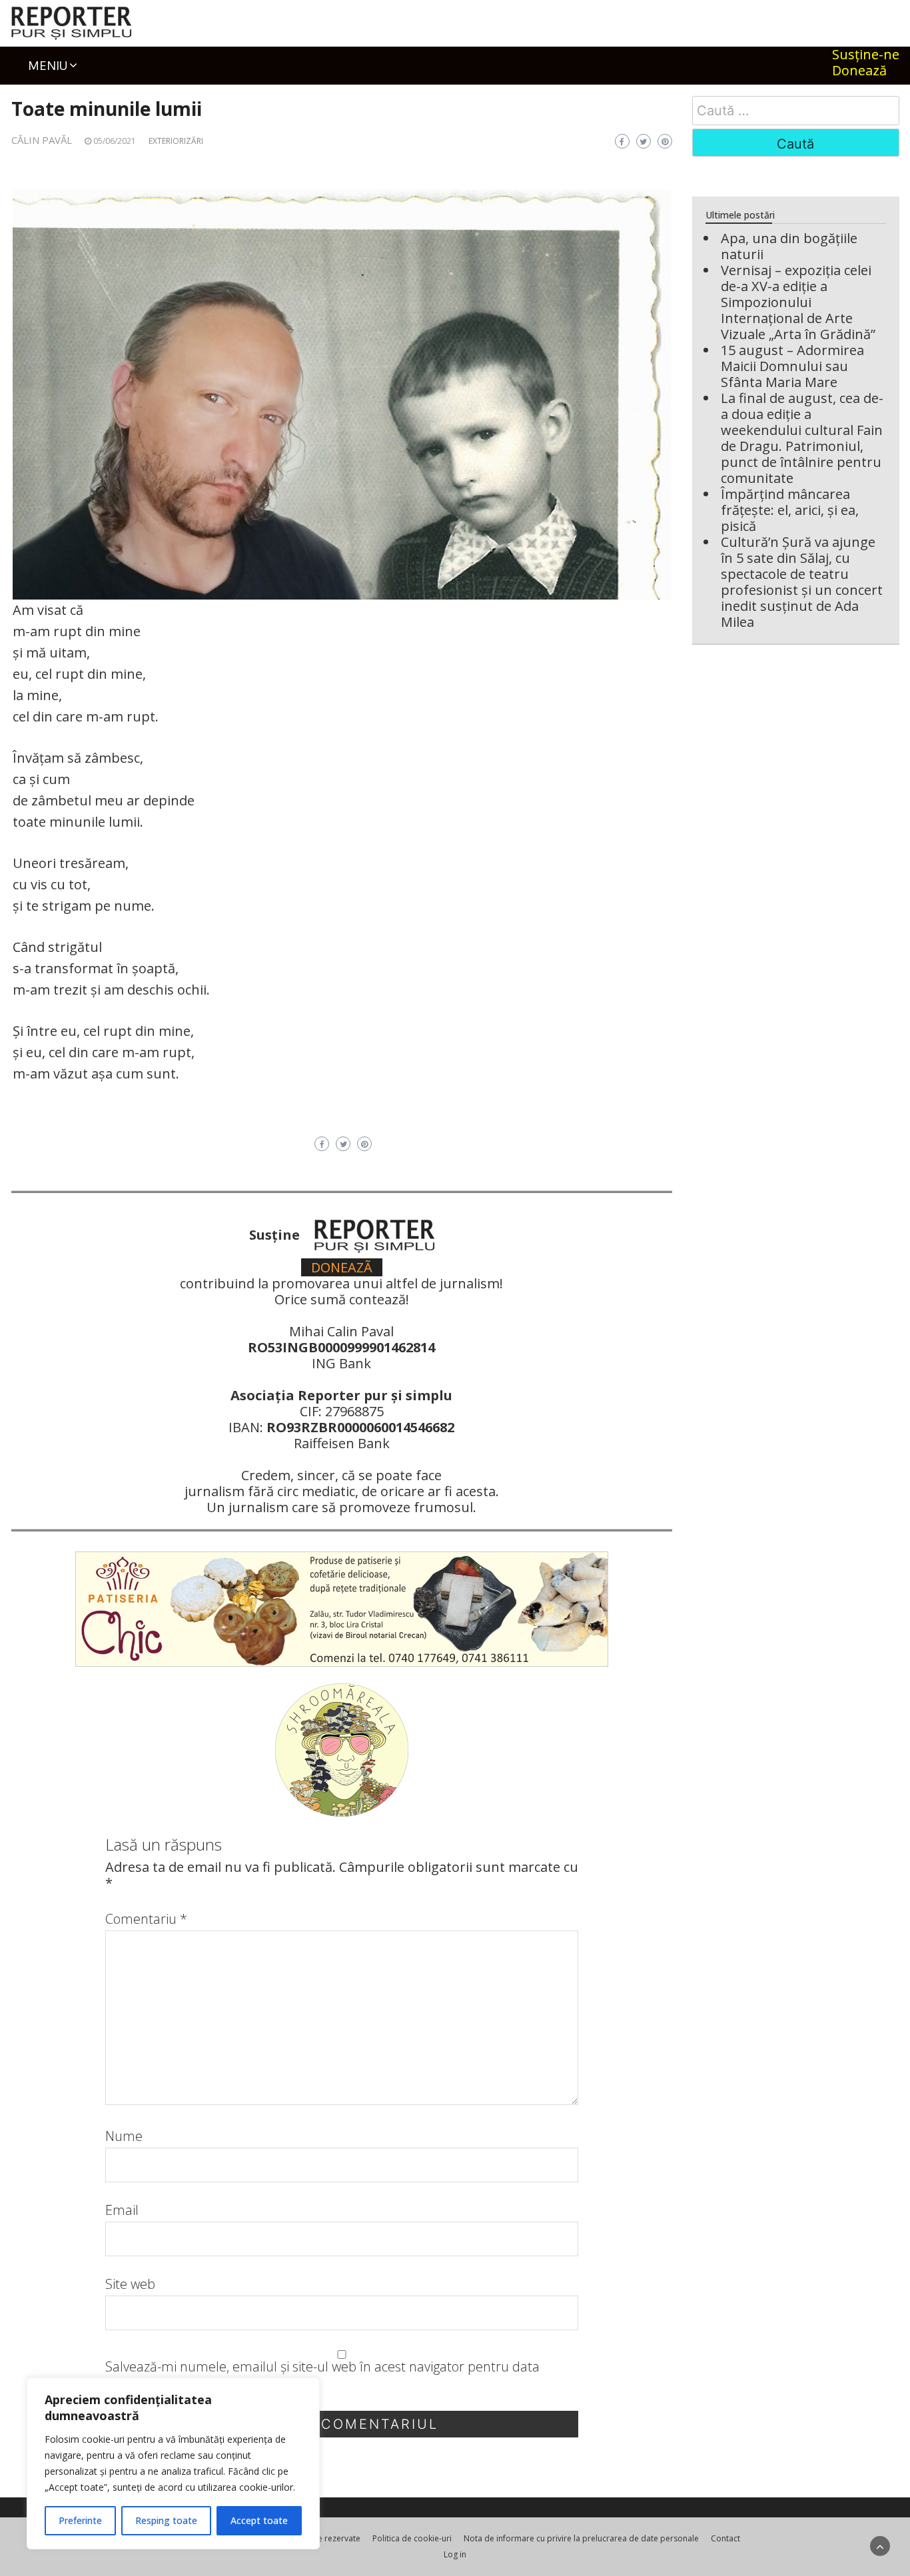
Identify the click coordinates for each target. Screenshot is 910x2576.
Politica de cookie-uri (412, 2538)
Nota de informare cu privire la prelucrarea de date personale (581, 2538)
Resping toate (166, 2520)
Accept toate (259, 2520)
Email (122, 2210)
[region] (173, 2463)
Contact (725, 2538)
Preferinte (80, 2520)
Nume (124, 2136)
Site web (130, 2284)
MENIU (48, 65)
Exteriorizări (176, 141)
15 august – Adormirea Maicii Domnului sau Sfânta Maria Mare (792, 366)
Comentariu (146, 1919)
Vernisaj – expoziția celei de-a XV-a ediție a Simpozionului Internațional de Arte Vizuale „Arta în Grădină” (798, 302)
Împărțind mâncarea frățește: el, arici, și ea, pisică (790, 510)
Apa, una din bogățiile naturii (789, 246)
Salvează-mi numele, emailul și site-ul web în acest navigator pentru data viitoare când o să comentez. (322, 2375)
